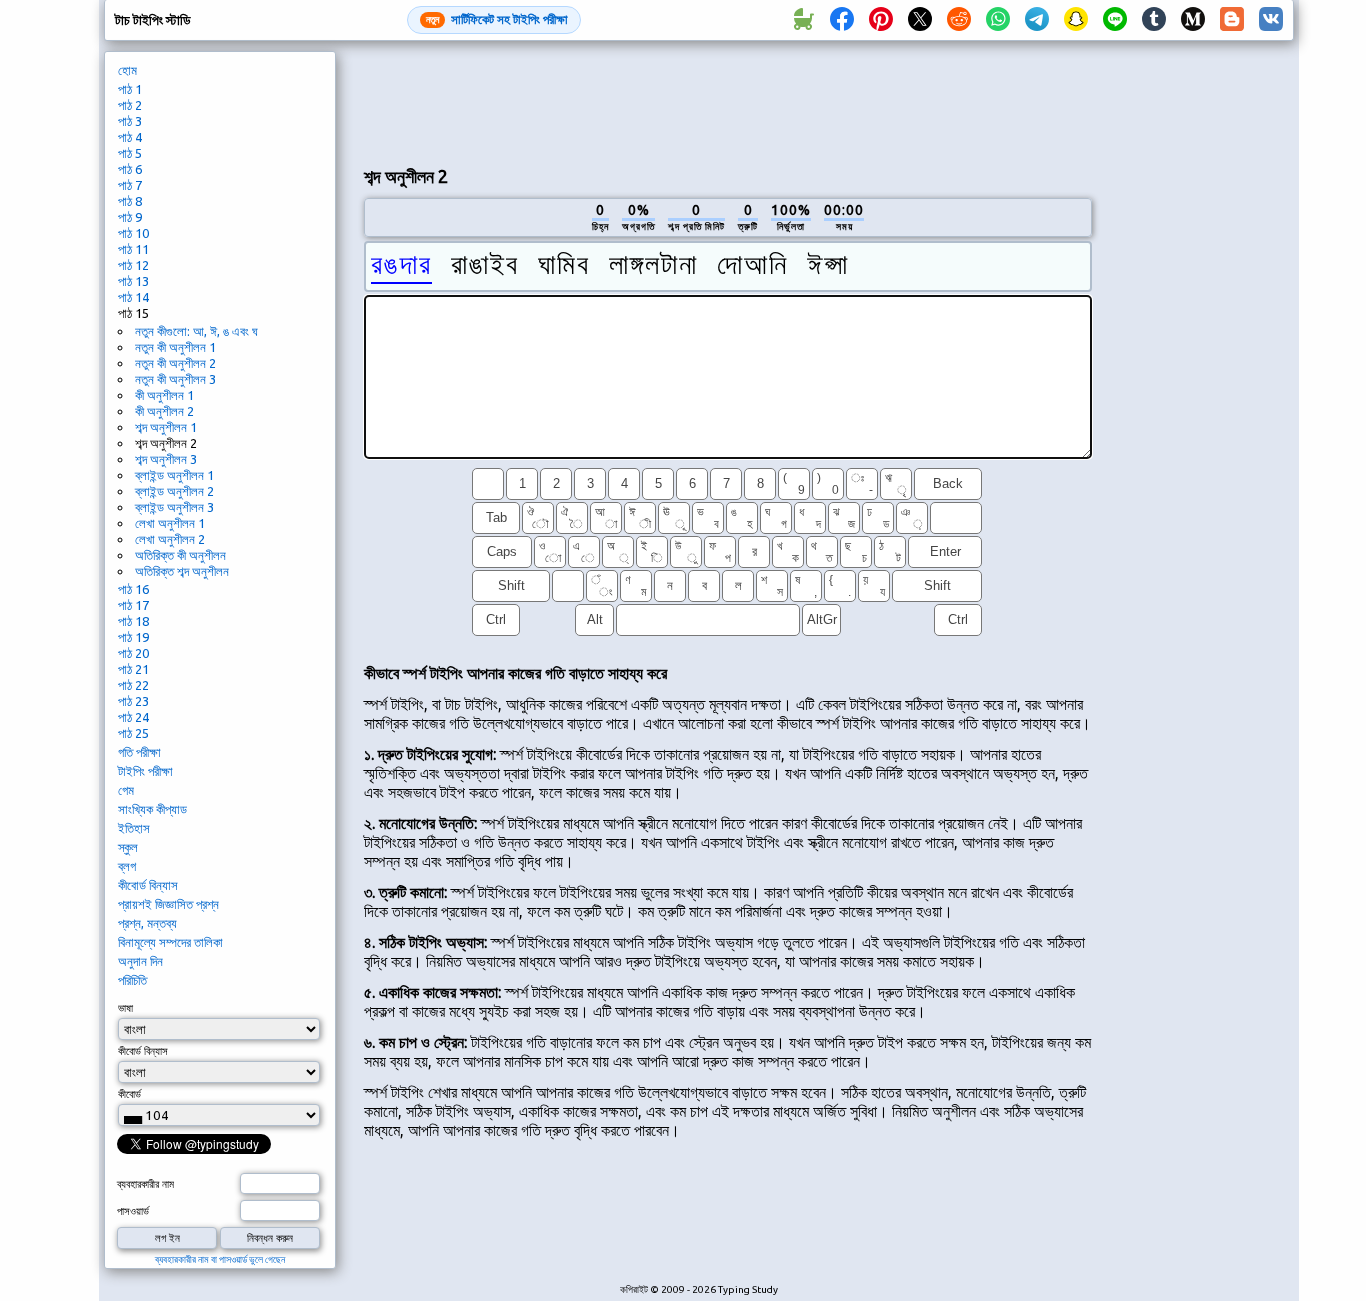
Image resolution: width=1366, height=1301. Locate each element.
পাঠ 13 (133, 281)
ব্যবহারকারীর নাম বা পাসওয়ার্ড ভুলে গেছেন (220, 1259)
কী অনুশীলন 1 (164, 395)
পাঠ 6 (130, 169)
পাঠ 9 (130, 217)
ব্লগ (127, 866)
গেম (126, 790)
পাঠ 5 (130, 153)
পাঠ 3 (130, 121)
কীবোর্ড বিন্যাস (148, 885)
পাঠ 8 (130, 201)
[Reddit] (959, 20)
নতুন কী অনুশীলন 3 (175, 379)
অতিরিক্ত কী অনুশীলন (180, 555)
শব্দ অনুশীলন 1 (166, 427)
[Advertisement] (728, 101)
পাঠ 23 (133, 701)
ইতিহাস (134, 828)
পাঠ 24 (133, 717)
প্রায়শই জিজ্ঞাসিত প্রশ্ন (168, 904)
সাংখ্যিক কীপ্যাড (152, 809)
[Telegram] (1037, 20)
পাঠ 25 (133, 733)
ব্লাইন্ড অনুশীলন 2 (174, 491)
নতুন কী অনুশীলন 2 (175, 363)
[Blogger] (1232, 20)
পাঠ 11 (133, 249)
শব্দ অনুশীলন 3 (166, 459)
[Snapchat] (1076, 20)
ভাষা (125, 1008)
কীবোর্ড (129, 1094)
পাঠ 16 (133, 589)
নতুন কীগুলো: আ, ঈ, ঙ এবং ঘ (196, 331)
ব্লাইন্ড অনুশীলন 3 (174, 507)
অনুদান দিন (140, 961)
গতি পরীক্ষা (139, 752)
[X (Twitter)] (920, 20)
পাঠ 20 (133, 653)
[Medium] (1193, 20)
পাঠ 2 (130, 105)
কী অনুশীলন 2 (164, 411)
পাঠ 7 (130, 185)
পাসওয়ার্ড (133, 1211)
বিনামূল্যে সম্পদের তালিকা (170, 942)
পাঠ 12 (133, 265)
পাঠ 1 (130, 89)
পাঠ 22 (133, 685)
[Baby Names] (803, 20)
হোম (127, 70)
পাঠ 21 (133, 669)
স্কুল (128, 847)
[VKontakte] (1271, 20)
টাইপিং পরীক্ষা (145, 771)
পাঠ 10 (133, 233)
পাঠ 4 (130, 137)
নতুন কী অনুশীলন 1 (175, 347)
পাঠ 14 (133, 297)
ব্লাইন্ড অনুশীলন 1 (174, 475)
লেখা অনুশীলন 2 (170, 539)
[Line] (1115, 20)
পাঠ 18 (133, 621)
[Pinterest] (881, 20)
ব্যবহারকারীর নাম (145, 1184)
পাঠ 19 (133, 637)
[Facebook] (842, 20)
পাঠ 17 (133, 605)
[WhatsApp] (998, 20)
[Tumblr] (1154, 20)
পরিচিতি (132, 980)
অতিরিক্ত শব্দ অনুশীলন (182, 571)
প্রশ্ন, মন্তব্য (147, 923)
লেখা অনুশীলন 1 (170, 523)
